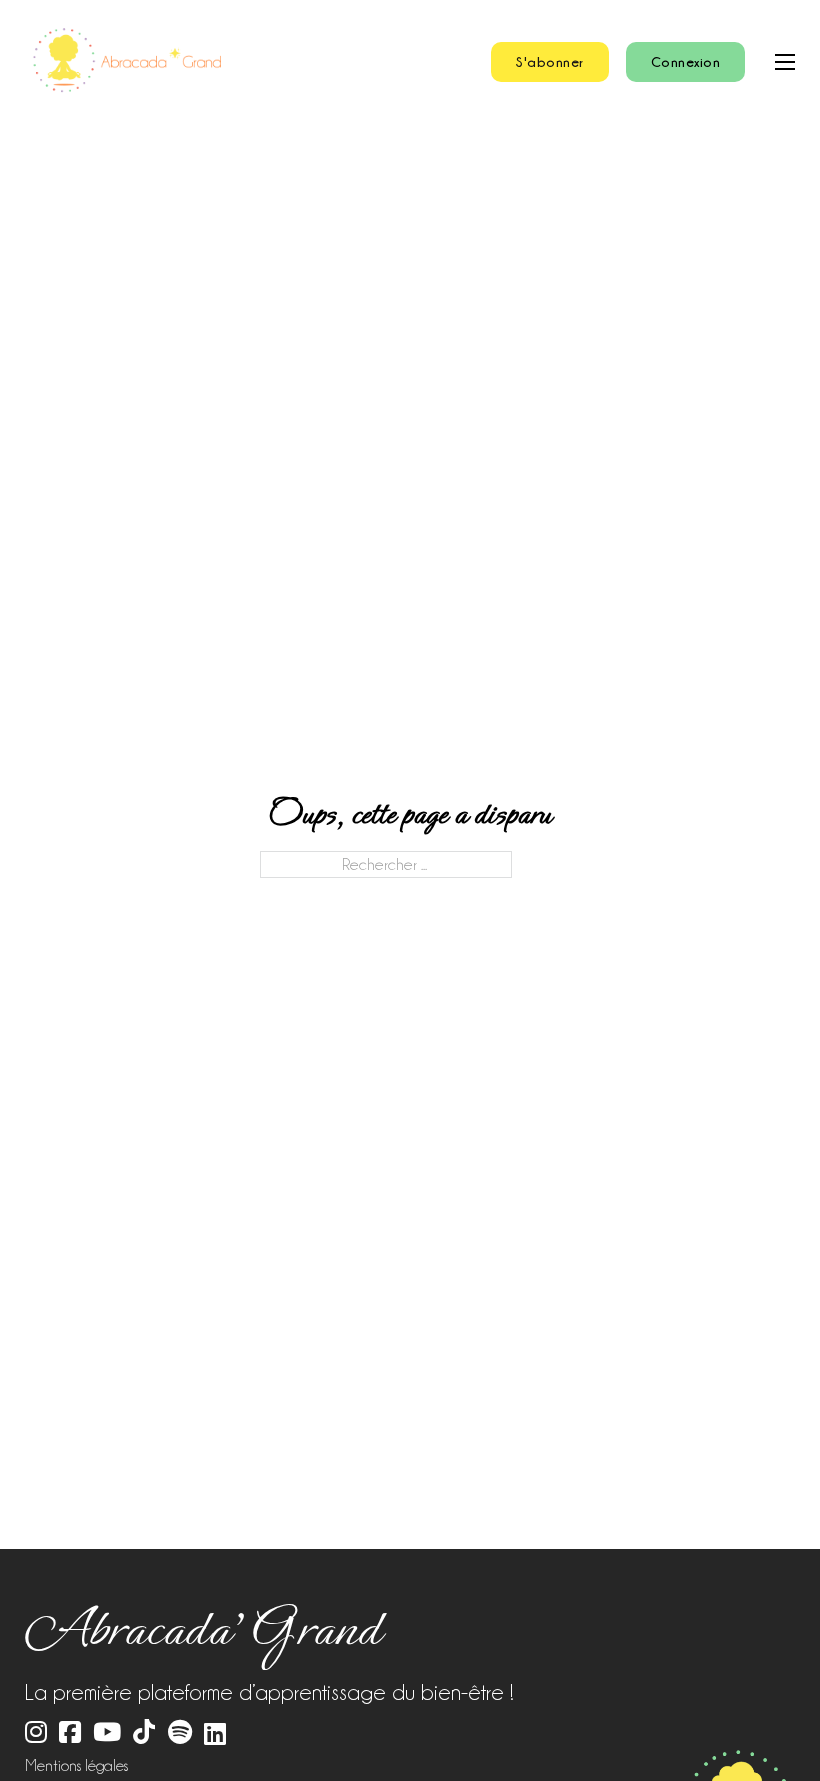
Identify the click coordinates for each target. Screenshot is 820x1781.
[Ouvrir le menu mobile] (785, 62)
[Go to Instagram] (36, 1734)
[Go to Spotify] (180, 1734)
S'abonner (550, 61)
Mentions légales (76, 1766)
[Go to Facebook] (70, 1734)
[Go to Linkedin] (215, 1734)
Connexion (686, 61)
